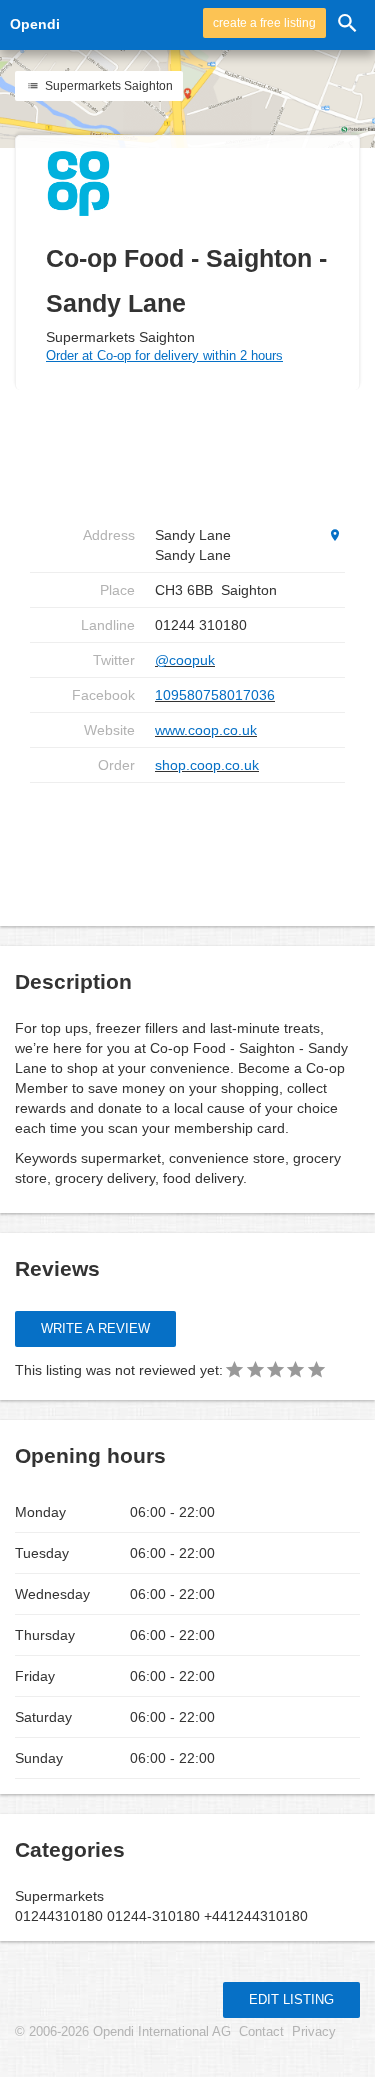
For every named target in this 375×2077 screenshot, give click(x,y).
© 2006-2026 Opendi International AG (123, 2032)
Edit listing (291, 1999)
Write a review (95, 1328)
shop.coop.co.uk (207, 765)
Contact (261, 2032)
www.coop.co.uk (206, 730)
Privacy (314, 2032)
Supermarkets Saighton (107, 86)
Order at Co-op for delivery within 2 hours (164, 355)
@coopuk (185, 660)
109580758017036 (215, 695)
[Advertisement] (190, 847)
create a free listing (264, 23)
